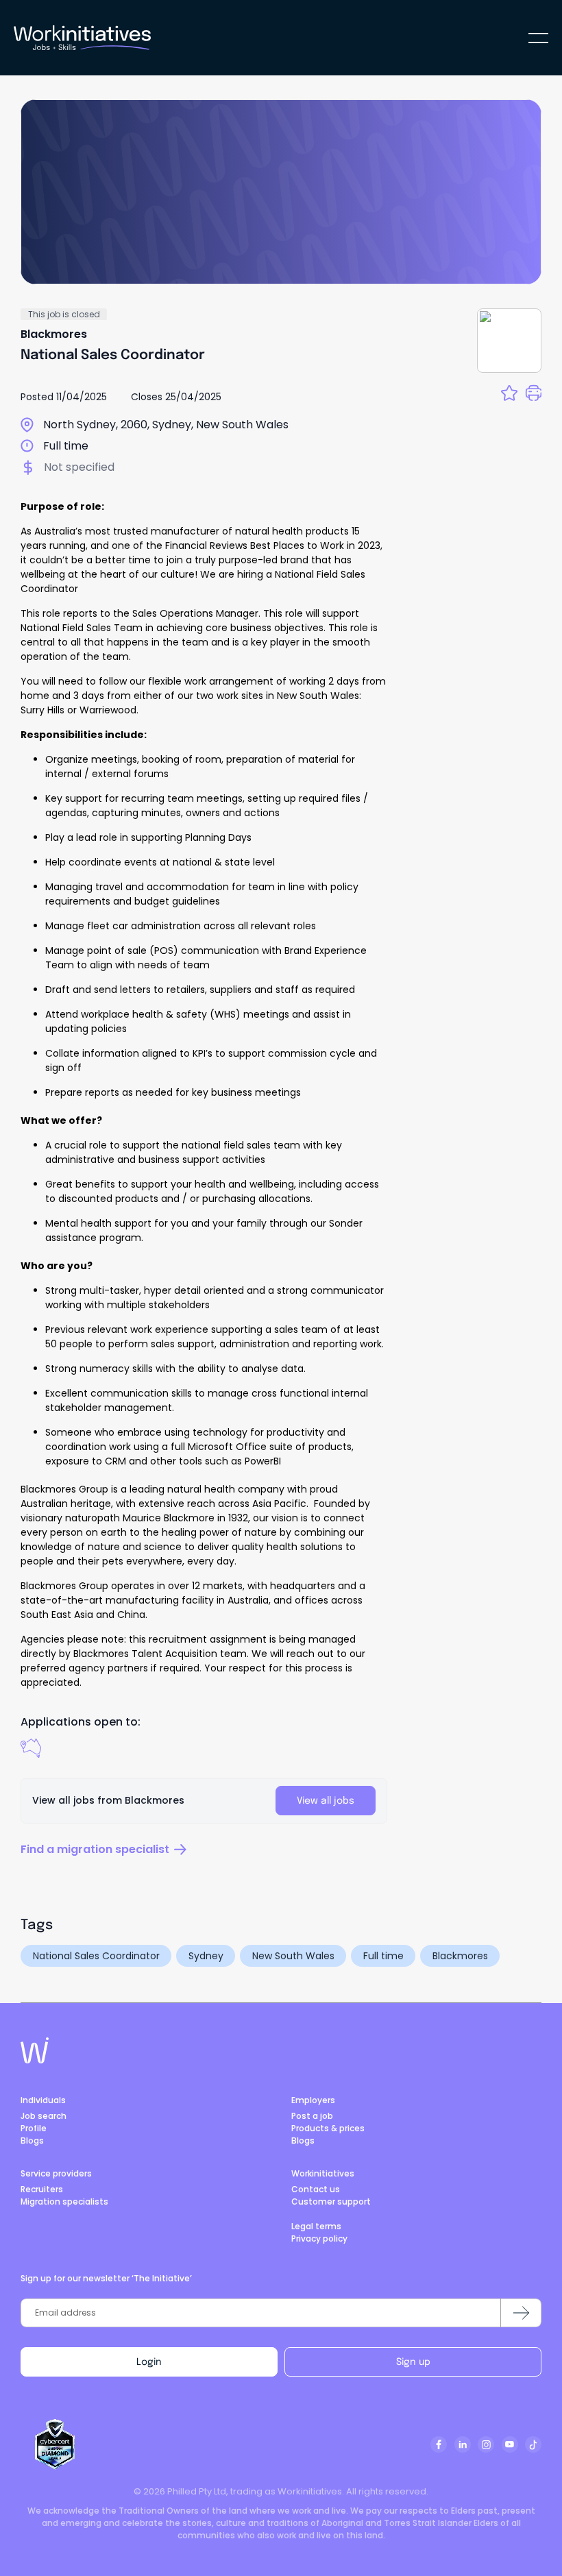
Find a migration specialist (95, 1849)
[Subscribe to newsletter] (521, 2313)
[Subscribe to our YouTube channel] (510, 2444)
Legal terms (316, 2226)
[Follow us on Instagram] (486, 2444)
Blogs (32, 2140)
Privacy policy (319, 2238)
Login (149, 2362)
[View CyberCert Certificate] (55, 2444)
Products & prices (328, 2128)
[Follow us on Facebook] (439, 2444)
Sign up (413, 2362)
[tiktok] (533, 2444)
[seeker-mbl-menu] (538, 38)
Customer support (331, 2201)
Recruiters (42, 2189)
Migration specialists (64, 2201)
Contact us (316, 2189)
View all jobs (326, 1801)
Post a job (312, 2116)
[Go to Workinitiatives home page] (35, 2050)
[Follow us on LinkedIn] (463, 2444)
